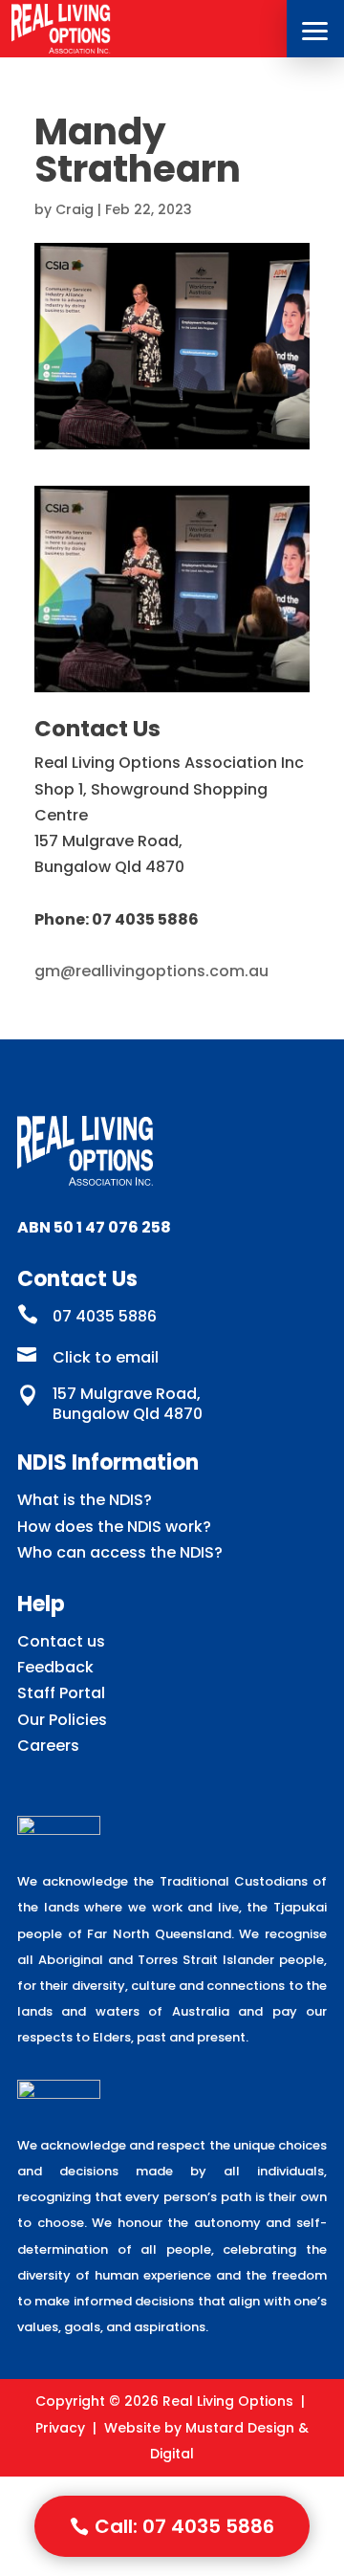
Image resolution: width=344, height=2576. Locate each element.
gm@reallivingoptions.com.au (151, 971)
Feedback (55, 1667)
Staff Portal (61, 1693)
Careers (48, 1746)
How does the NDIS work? (114, 1527)
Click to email (106, 1357)
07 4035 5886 (105, 1316)
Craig (75, 209)
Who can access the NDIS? (120, 1552)
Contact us (61, 1641)
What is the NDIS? (85, 1500)
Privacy (60, 2428)
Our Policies (62, 1720)
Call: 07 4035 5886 (184, 2526)
